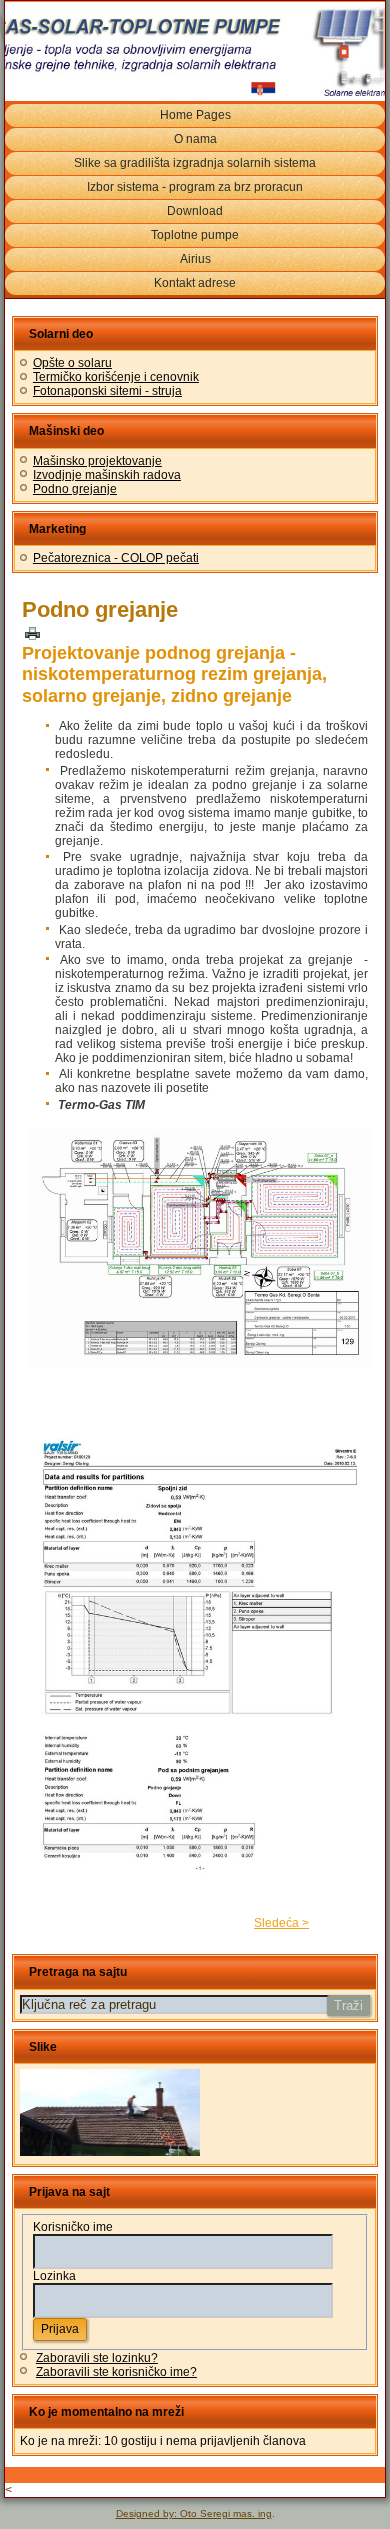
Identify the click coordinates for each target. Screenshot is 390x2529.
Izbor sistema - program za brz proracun (195, 187)
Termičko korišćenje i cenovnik (116, 377)
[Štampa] (32, 632)
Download (195, 211)
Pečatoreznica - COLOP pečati (116, 558)
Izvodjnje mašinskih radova (107, 475)
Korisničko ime (73, 2227)
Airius (195, 259)
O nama (195, 139)
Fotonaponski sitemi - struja (107, 391)
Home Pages (195, 115)
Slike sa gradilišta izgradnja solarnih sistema (195, 163)
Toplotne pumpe (195, 235)
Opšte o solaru (72, 363)
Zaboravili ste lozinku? (97, 2358)
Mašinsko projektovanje (97, 461)
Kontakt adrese (195, 283)
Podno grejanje (75, 489)
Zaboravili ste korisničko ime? (116, 2372)
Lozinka (54, 2276)
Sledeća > (281, 1923)
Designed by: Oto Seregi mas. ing (194, 2513)
